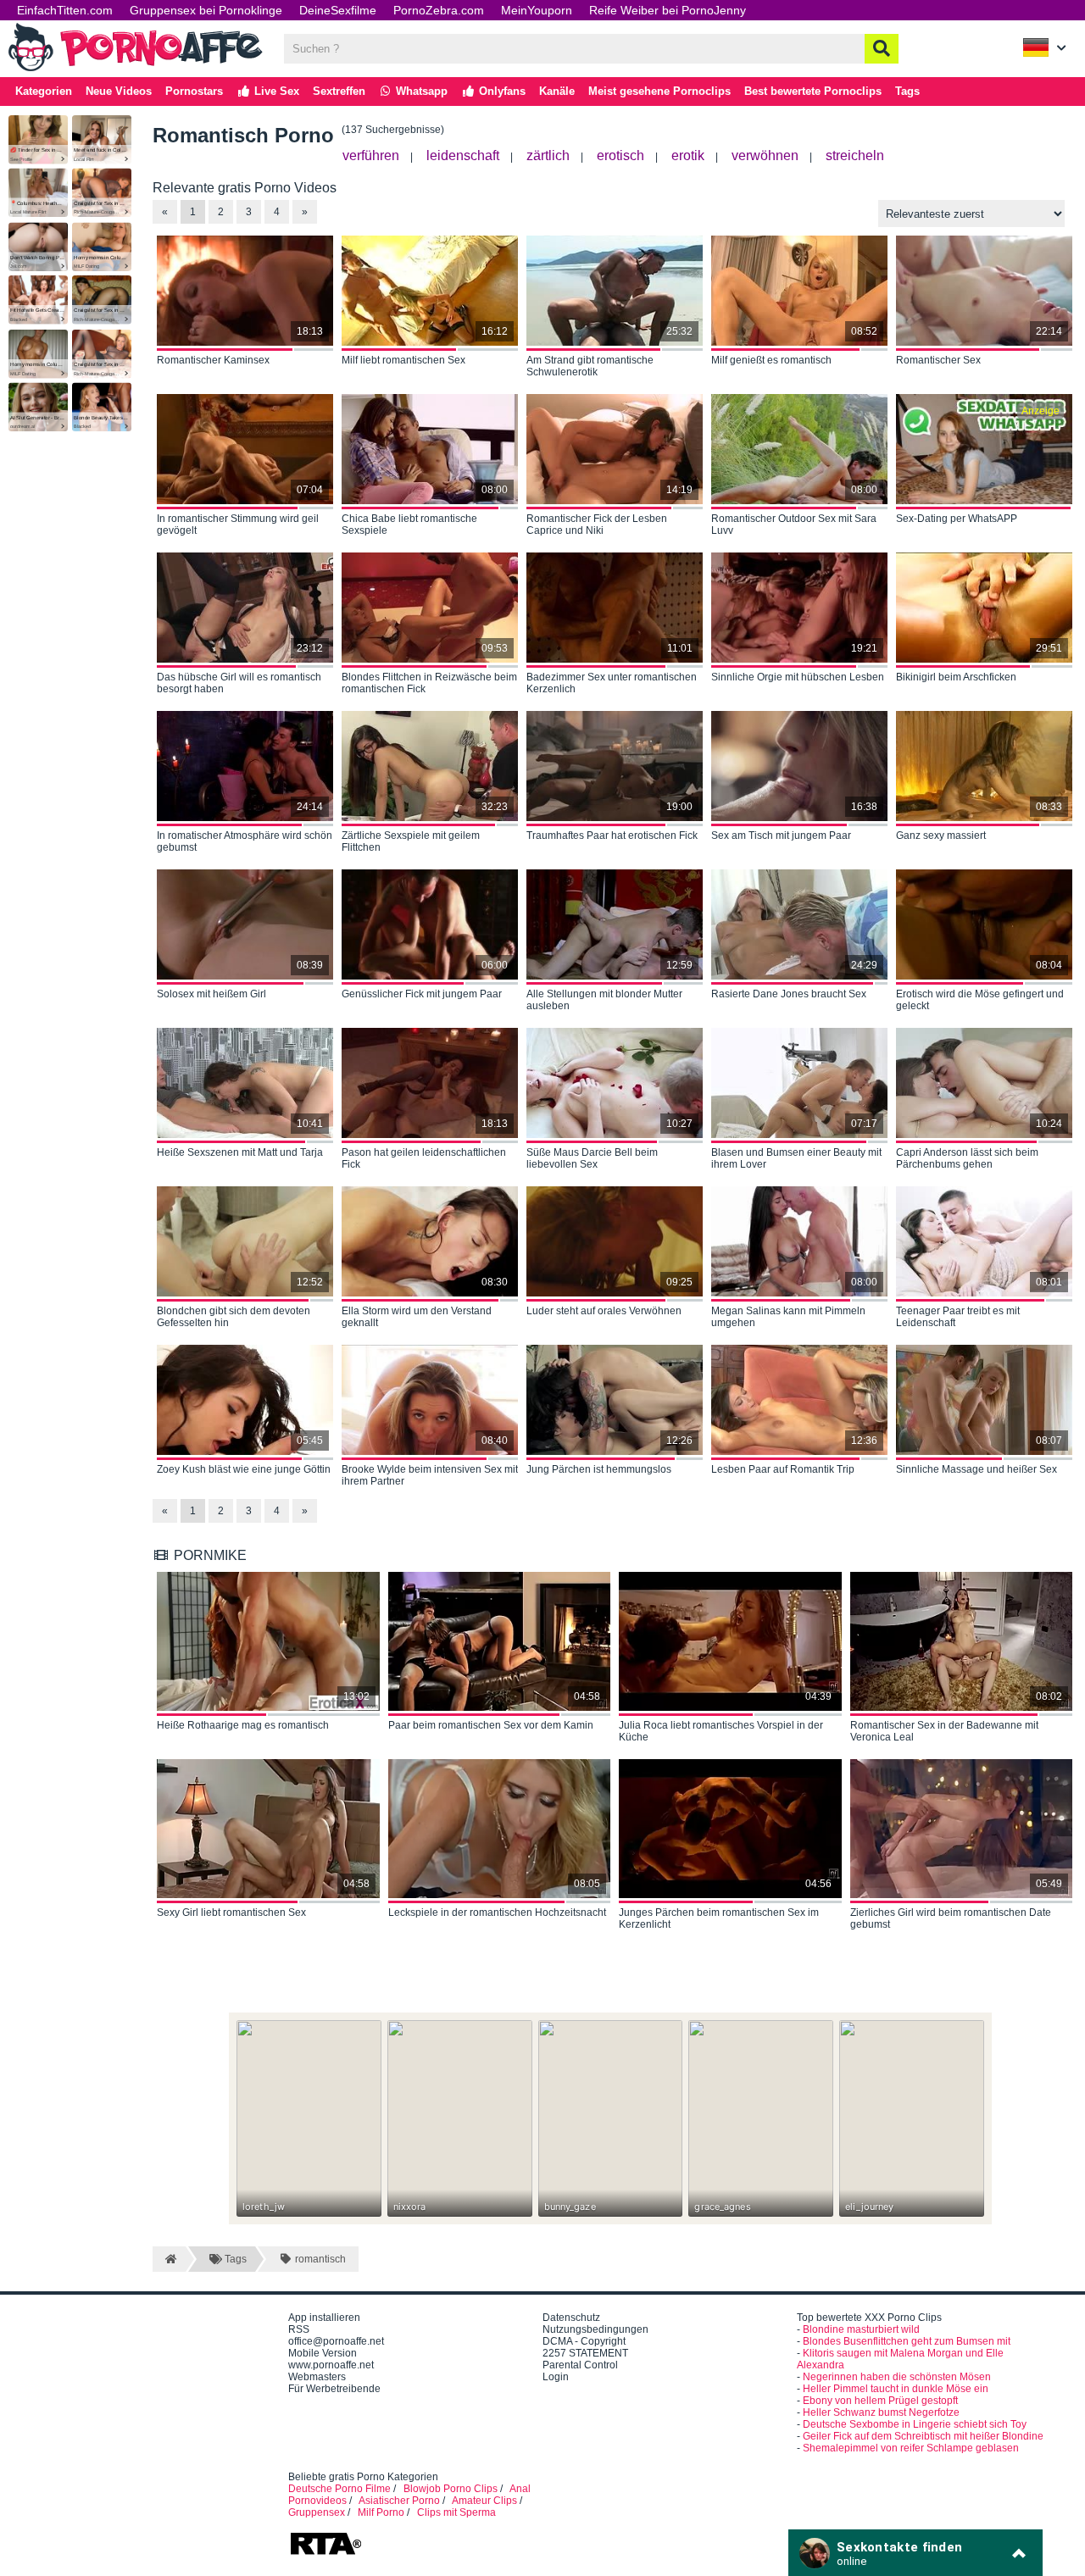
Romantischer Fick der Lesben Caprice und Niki (597, 525)
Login (556, 2377)
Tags (907, 91)
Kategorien (44, 91)
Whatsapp (420, 91)
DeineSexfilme (338, 10)
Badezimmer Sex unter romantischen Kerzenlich (612, 683)
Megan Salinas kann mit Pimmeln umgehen (788, 1317)
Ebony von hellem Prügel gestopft (880, 2401)
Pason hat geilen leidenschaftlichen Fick (424, 1158)
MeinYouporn (537, 10)
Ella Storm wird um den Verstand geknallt (417, 1317)
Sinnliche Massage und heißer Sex (976, 1469)
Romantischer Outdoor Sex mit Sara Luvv (794, 525)
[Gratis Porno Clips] (136, 69)
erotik (688, 155)
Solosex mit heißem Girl (211, 994)
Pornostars (194, 91)
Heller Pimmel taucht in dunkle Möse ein (896, 2389)
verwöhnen (765, 155)
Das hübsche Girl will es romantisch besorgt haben (239, 683)
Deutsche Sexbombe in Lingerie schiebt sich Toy (915, 2424)
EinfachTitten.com (65, 10)
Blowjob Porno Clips (451, 2489)
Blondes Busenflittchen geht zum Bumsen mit (907, 2341)
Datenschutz (571, 2318)
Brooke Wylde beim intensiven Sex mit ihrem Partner (430, 1475)
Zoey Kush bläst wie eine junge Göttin (244, 1469)
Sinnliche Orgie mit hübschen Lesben (798, 677)
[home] (169, 2259)
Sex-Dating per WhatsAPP (957, 519)
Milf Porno (381, 2512)
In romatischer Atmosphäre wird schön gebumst (245, 841)
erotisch (620, 155)
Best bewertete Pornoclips (813, 91)
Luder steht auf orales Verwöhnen (604, 1311)
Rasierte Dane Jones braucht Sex (789, 994)
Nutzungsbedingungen (595, 2329)
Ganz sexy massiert (941, 836)
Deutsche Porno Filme (339, 2489)
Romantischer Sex (938, 360)
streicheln (855, 155)
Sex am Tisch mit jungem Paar (781, 836)
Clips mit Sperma (456, 2512)
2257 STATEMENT (585, 2353)
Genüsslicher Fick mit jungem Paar (422, 994)
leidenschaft (463, 155)
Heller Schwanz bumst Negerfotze (881, 2412)
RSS (299, 2329)
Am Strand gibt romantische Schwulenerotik (590, 366)
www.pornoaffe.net (331, 2365)
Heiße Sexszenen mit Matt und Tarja (240, 1152)
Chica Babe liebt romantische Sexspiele (409, 525)
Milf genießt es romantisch (771, 360)
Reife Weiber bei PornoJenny (668, 10)
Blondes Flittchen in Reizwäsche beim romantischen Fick (429, 683)
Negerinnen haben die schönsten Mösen (897, 2377)
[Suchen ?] (882, 49)
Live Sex (275, 91)
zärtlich (548, 155)
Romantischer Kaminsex (213, 360)
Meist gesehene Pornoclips (659, 91)
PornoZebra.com (439, 10)
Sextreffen (339, 91)
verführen (371, 155)
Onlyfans (501, 91)
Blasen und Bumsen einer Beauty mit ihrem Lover (796, 1158)
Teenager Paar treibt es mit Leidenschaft (958, 1317)
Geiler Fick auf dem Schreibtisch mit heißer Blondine (923, 2436)
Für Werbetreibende (334, 2389)
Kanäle (557, 91)
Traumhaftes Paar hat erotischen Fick (612, 836)
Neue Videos (119, 91)
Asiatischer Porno (399, 2501)
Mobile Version (323, 2353)
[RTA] (325, 2553)
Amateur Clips (484, 2501)
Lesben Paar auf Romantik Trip (783, 1469)
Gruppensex (317, 2512)
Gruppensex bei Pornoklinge (206, 10)
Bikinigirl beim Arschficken (956, 677)
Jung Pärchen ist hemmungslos (599, 1469)
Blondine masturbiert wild (861, 2329)
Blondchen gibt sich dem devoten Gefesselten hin (234, 1317)
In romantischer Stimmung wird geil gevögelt (238, 525)
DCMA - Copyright (584, 2341)
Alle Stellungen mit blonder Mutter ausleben (604, 1000)
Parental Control (580, 2365)
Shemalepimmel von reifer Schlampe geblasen (911, 2448)
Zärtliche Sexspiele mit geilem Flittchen (411, 841)
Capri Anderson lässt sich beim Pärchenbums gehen (967, 1158)
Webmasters (317, 2377)
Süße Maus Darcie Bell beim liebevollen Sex (592, 1158)
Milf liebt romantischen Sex (403, 360)
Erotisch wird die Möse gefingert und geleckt (980, 1000)
